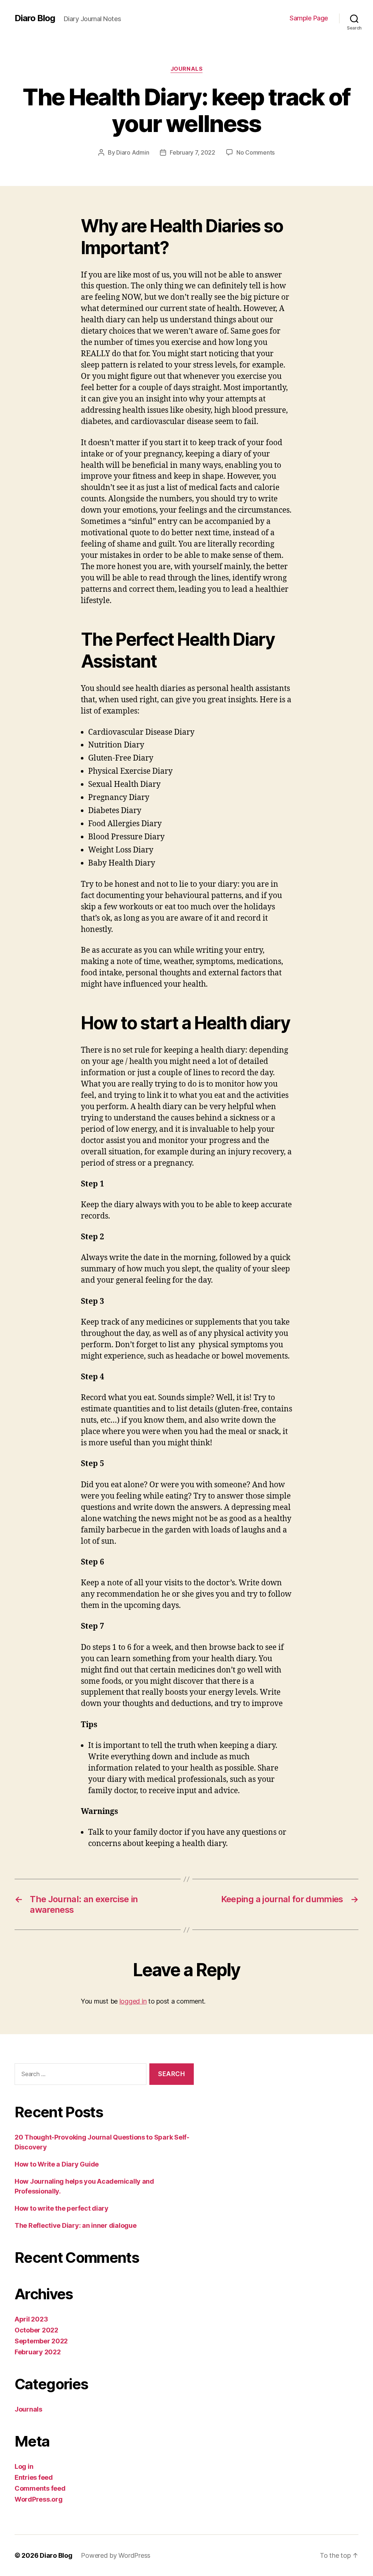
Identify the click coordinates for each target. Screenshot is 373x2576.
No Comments (256, 152)
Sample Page (309, 18)
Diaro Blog (35, 18)
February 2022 (38, 2352)
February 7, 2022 (193, 152)
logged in (133, 2001)
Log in (24, 2466)
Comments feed (40, 2488)
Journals (186, 69)
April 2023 (31, 2319)
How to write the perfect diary (62, 2208)
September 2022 (41, 2341)
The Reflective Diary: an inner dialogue (75, 2225)
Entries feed (34, 2477)
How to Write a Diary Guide (57, 2164)
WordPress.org (39, 2499)
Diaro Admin (133, 152)
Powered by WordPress (116, 2555)
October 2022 (36, 2330)
